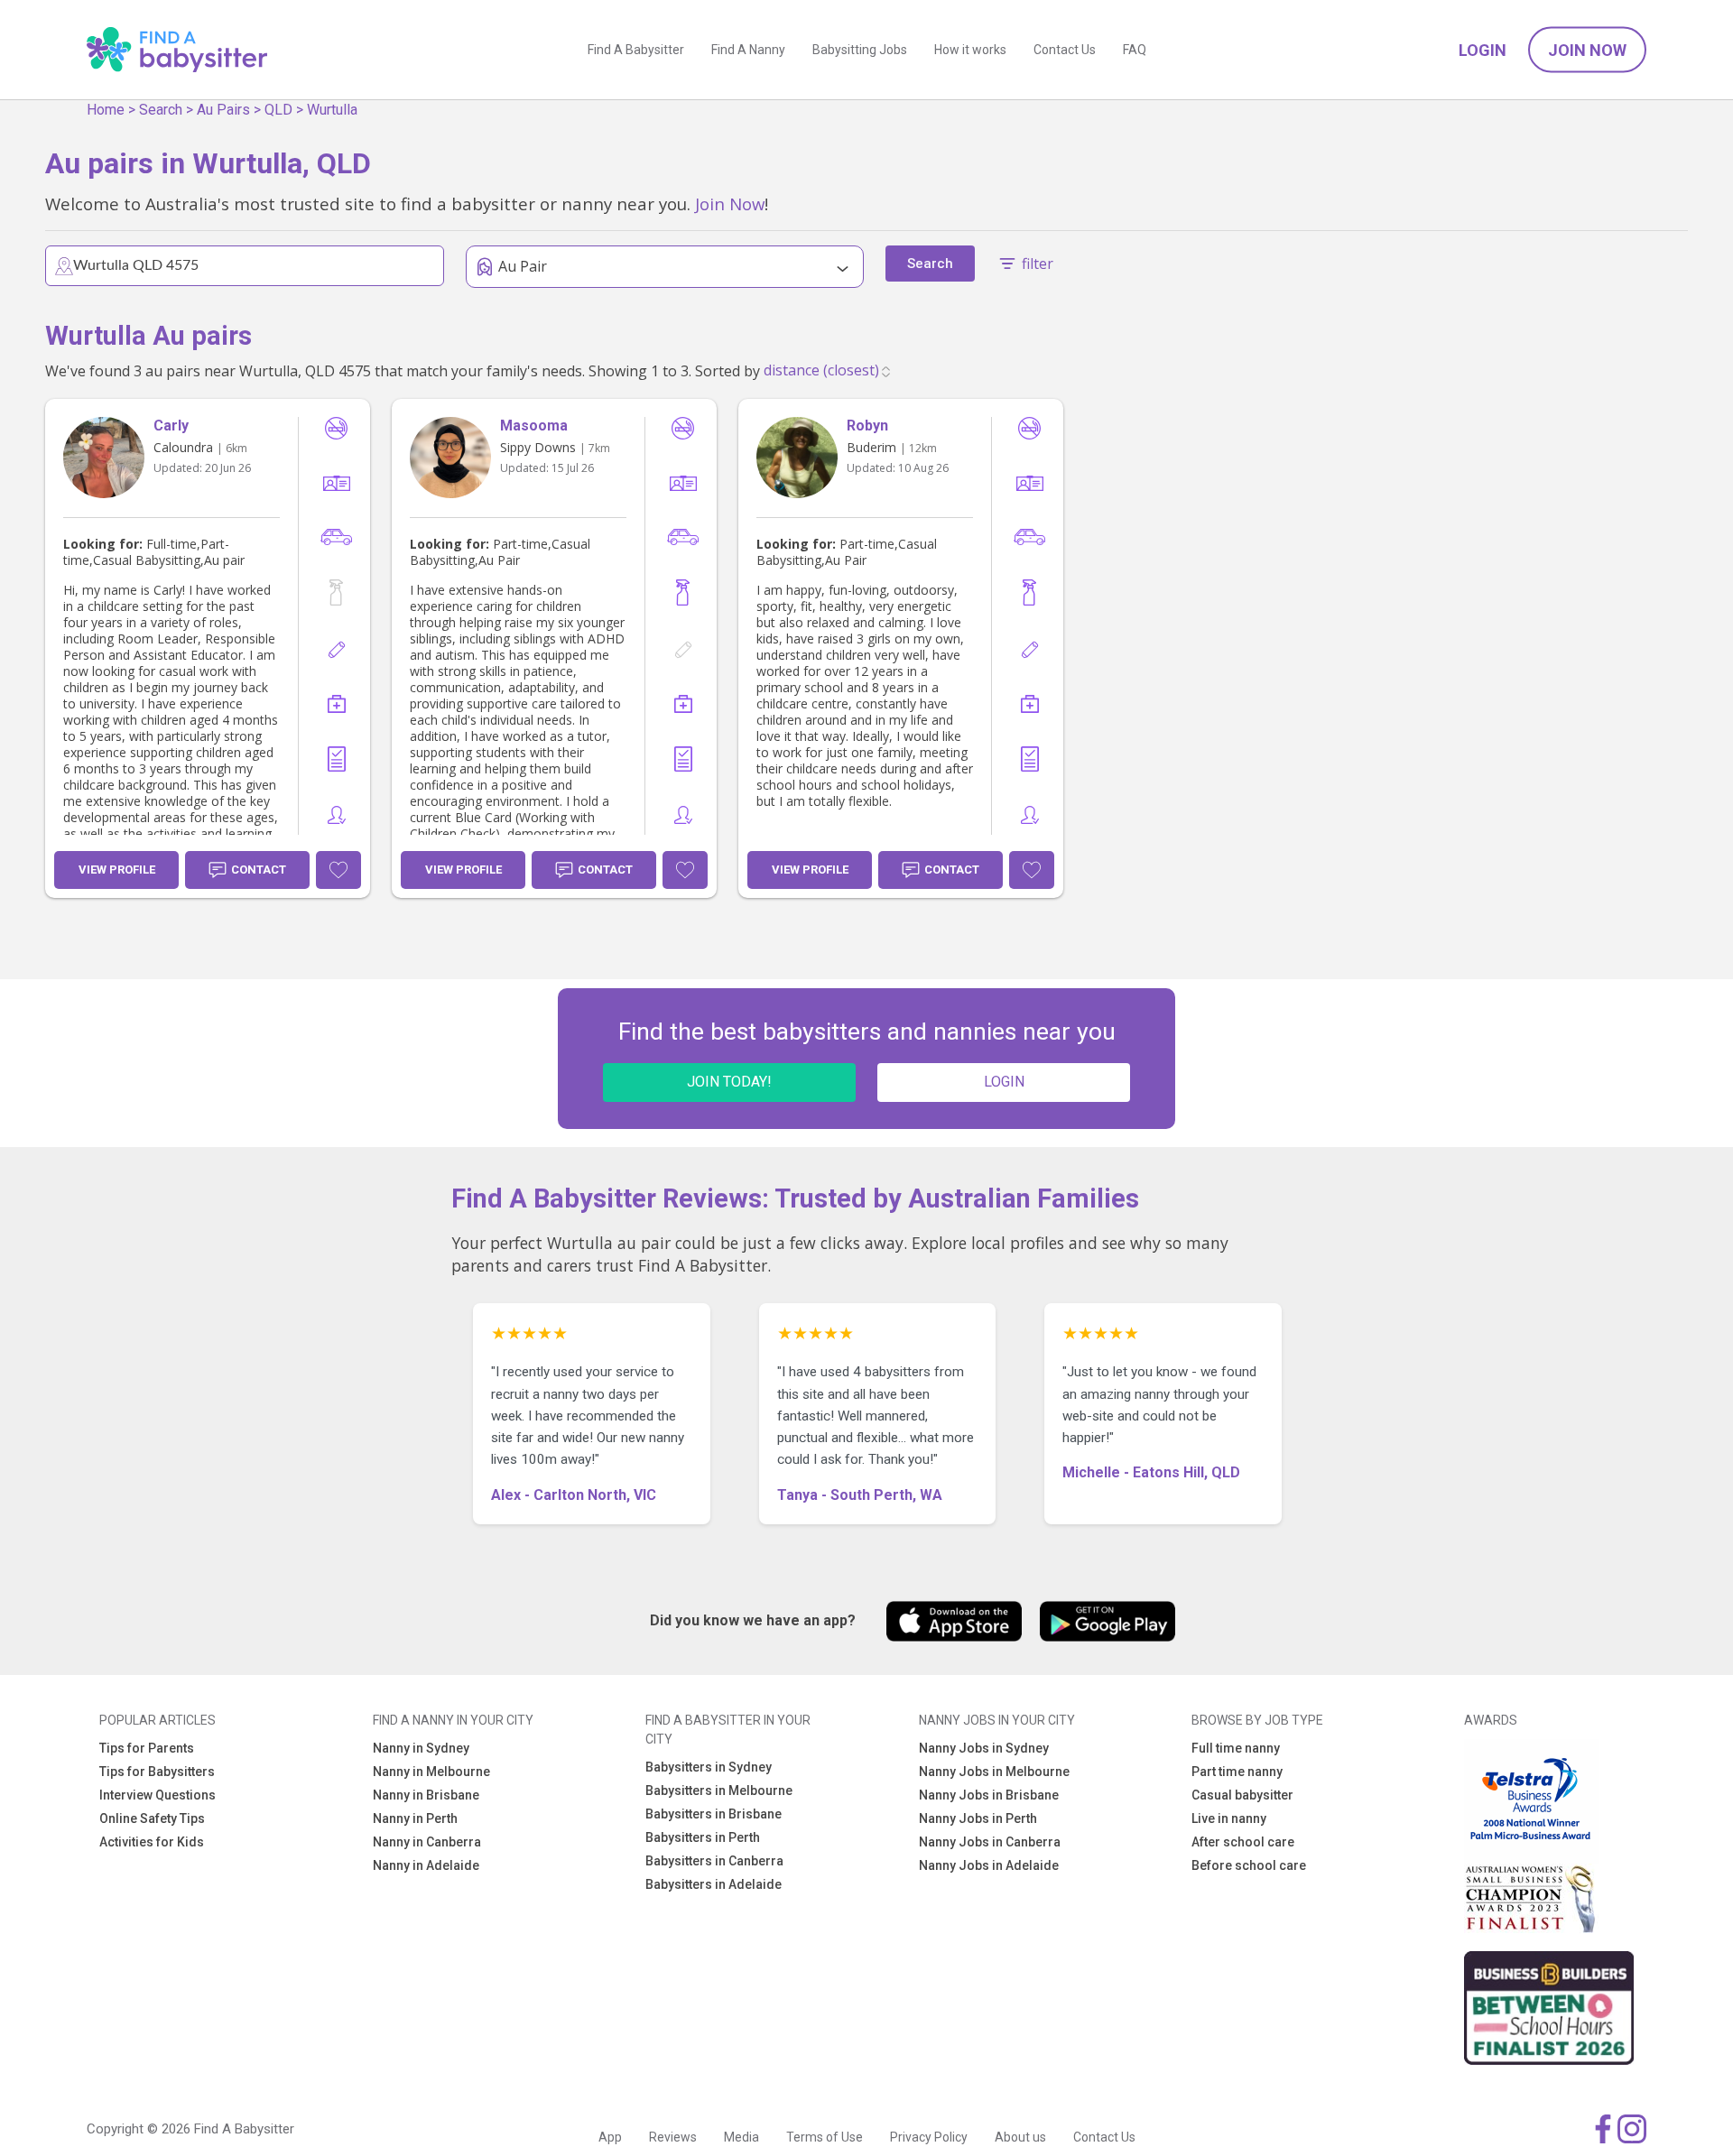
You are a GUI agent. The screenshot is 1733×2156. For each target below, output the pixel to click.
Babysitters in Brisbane (714, 1814)
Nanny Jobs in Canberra (990, 1842)
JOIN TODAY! (729, 1082)
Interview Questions (158, 1795)
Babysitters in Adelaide (714, 1884)
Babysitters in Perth (703, 1837)
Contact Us (1065, 50)
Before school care (1249, 1865)
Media (741, 2137)
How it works (970, 50)
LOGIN (1004, 1082)
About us (1020, 2137)
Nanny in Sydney (421, 1748)
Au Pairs (223, 110)
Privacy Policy (929, 2137)
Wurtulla (332, 110)
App (610, 2137)
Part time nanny (1237, 1772)
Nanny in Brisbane (426, 1795)
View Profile (117, 870)
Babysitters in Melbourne (719, 1790)
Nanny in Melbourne (431, 1772)
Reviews (673, 2137)
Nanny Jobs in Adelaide (989, 1865)
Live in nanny (1229, 1818)
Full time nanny (1236, 1748)
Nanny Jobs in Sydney (984, 1748)
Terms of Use (825, 2137)
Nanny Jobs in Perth (978, 1818)
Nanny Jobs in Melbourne (994, 1772)
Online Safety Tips (152, 1818)
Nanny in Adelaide (426, 1865)
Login (1483, 50)
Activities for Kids (152, 1842)
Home (106, 110)
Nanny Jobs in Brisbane (989, 1795)
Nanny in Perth (415, 1818)
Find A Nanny (748, 50)
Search (161, 110)
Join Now (1587, 50)
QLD (278, 110)
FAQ (1135, 50)
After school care (1243, 1842)
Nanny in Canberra (427, 1842)
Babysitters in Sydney (709, 1767)
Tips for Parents (147, 1748)
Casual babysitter (1242, 1795)
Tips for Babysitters (157, 1772)
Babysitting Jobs (860, 50)
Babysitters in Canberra (714, 1861)
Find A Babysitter (636, 50)
